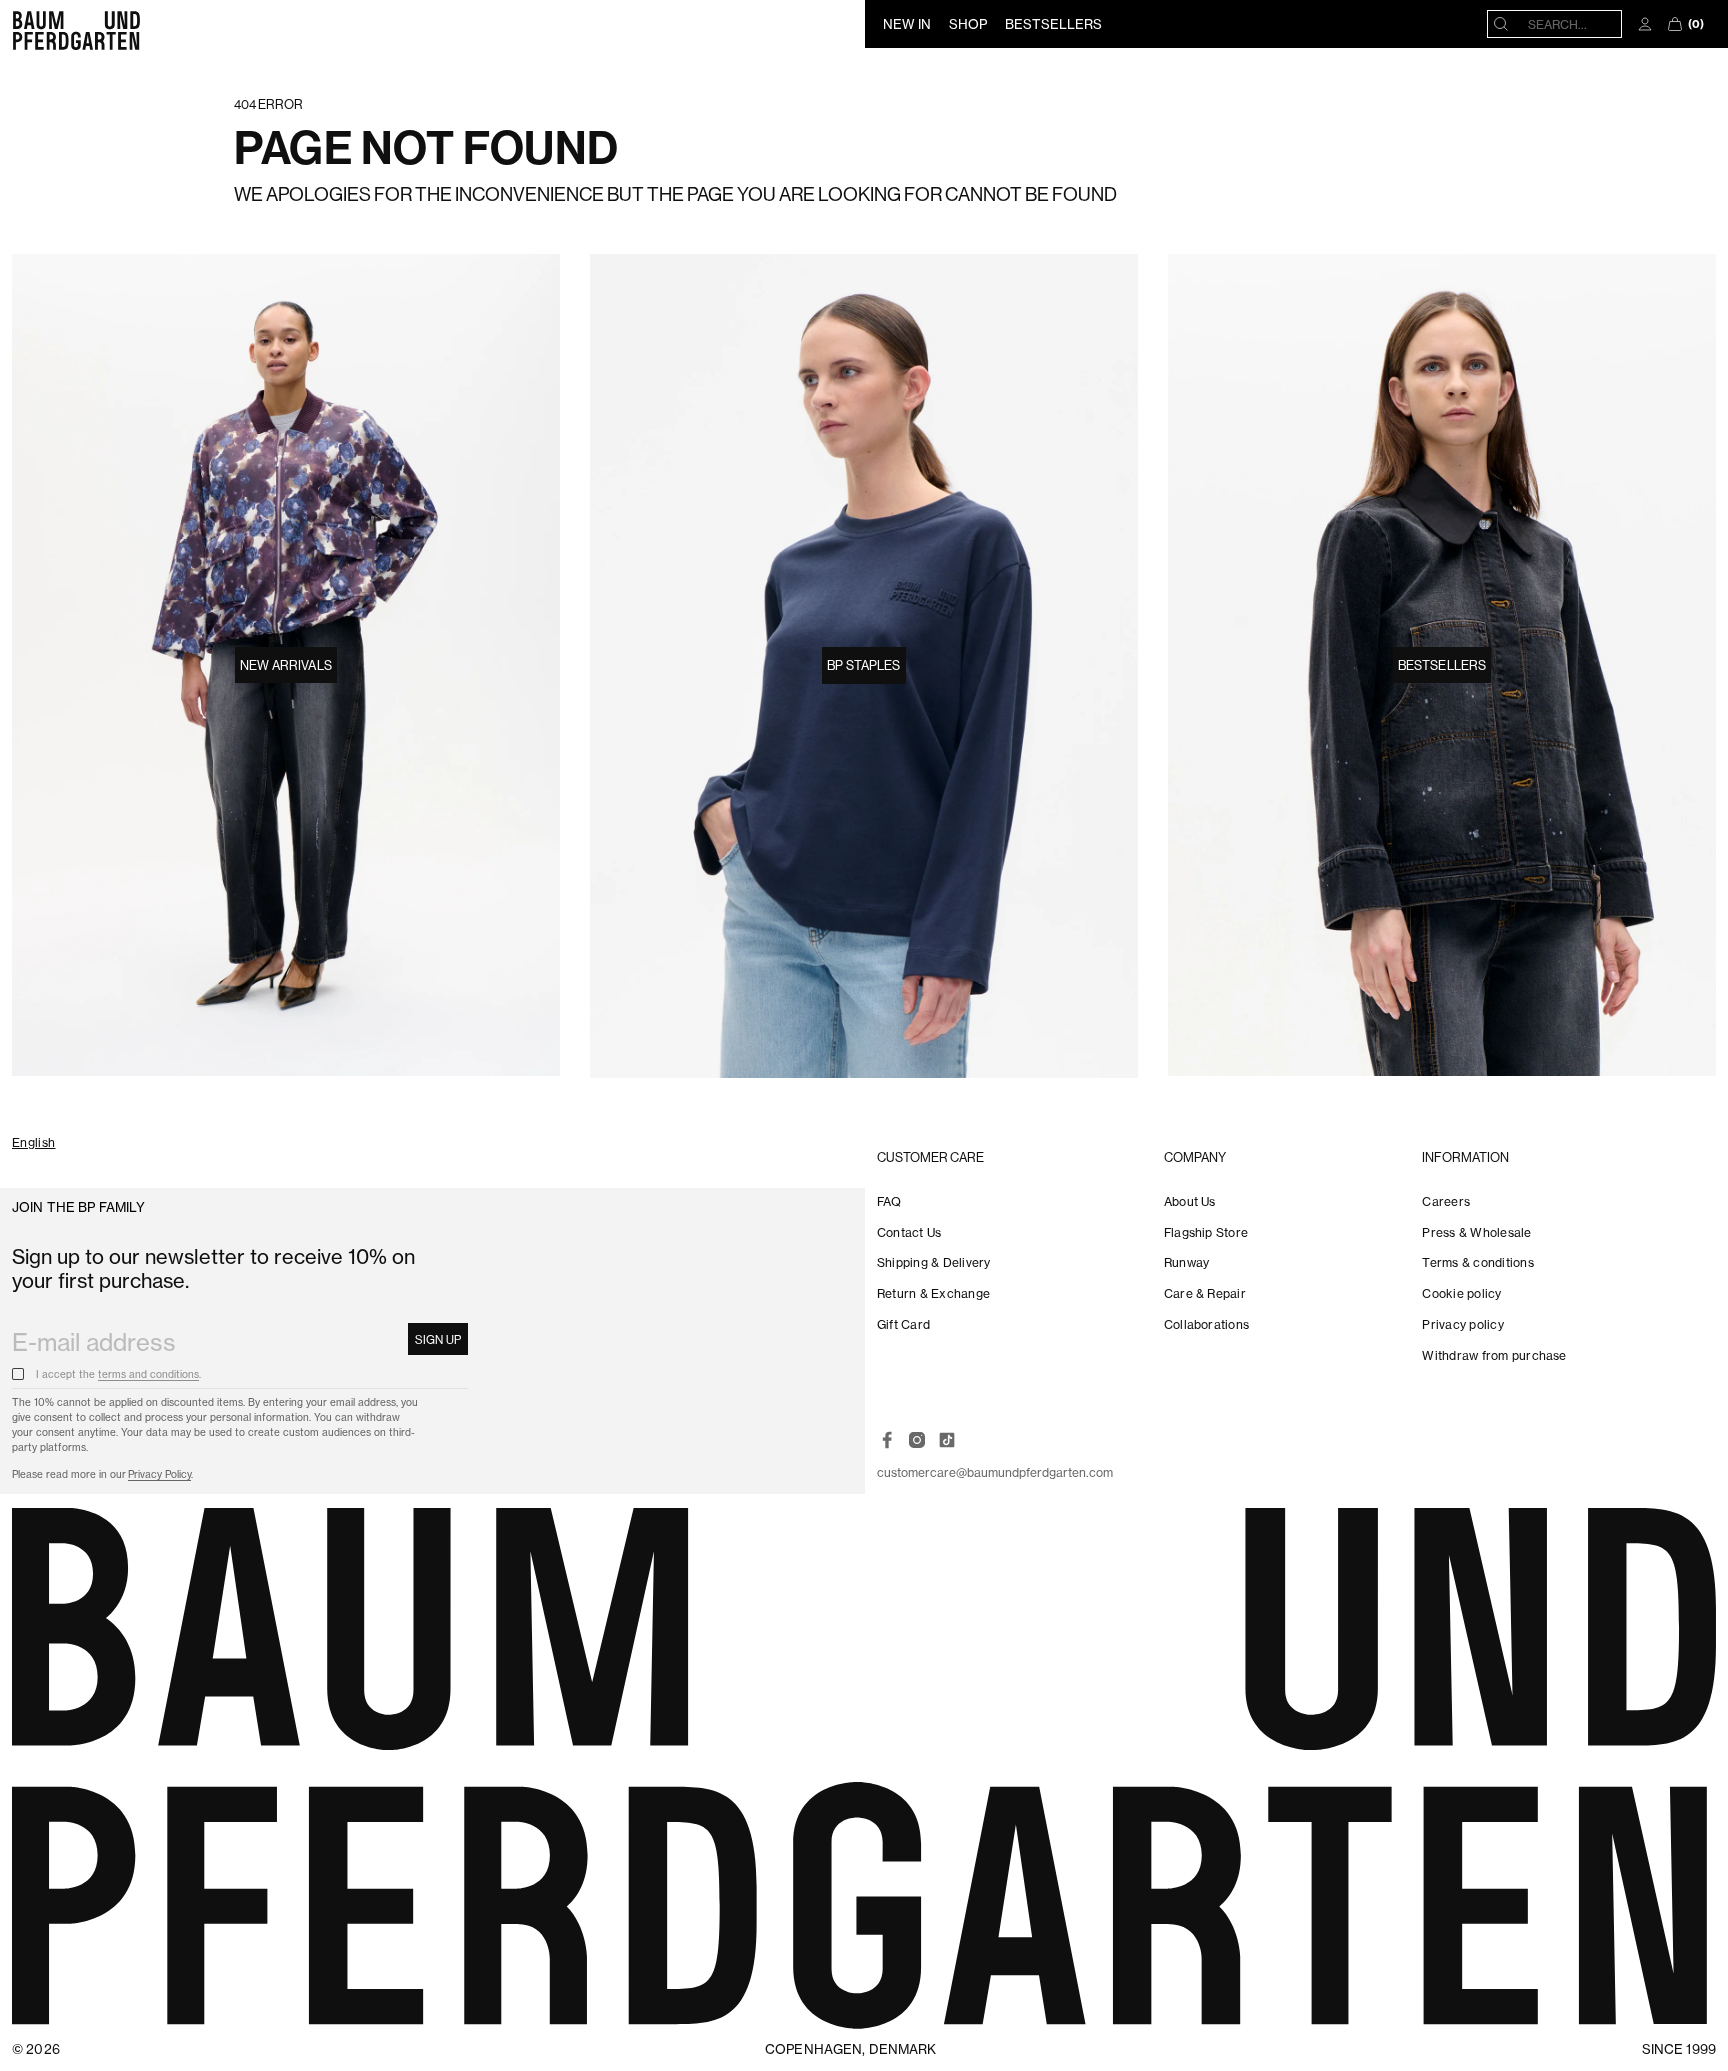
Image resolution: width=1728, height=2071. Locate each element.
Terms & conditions (1477, 1262)
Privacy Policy (159, 1474)
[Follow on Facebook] (887, 1440)
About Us (1190, 1201)
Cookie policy (1461, 1293)
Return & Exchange (933, 1293)
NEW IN (907, 24)
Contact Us (909, 1232)
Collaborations (1206, 1324)
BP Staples (863, 665)
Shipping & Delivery (934, 1262)
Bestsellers (1442, 665)
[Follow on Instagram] (917, 1440)
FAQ (889, 1201)
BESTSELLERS (1053, 24)
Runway (1186, 1262)
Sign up (438, 1339)
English (34, 1143)
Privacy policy (1462, 1324)
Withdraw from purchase (1494, 1355)
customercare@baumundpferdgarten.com (995, 1472)
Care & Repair (1205, 1293)
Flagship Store (1206, 1232)
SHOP (968, 24)
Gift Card (903, 1324)
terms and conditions (148, 1374)
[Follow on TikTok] (947, 1440)
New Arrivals (286, 665)
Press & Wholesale (1476, 1232)
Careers (1446, 1201)
